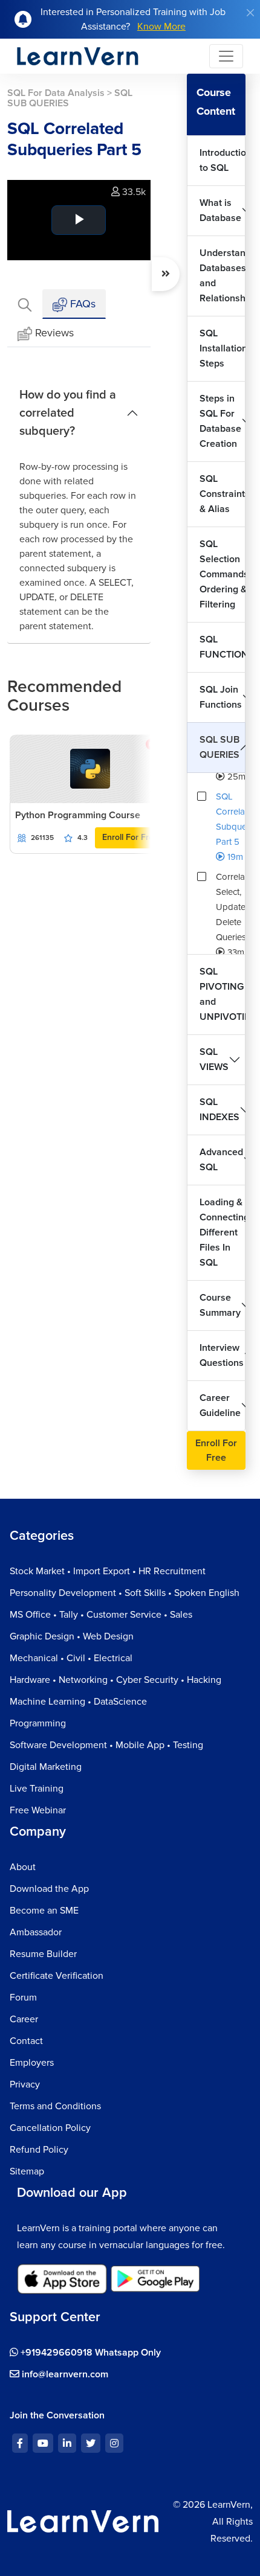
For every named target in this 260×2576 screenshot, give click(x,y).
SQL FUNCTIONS (223, 647)
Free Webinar (38, 1810)
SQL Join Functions (221, 697)
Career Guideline (220, 1405)
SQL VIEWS (214, 1059)
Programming (38, 1723)
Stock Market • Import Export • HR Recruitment (108, 1571)
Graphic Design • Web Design (72, 1636)
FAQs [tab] (81, 304)
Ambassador (36, 1932)
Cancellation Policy (50, 2128)
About (23, 1867)
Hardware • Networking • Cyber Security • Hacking (115, 1680)
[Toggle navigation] (226, 56)
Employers (32, 2063)
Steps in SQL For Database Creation (220, 421)
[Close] (250, 13)
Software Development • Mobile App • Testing (106, 1745)
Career (24, 2019)
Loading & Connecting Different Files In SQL (223, 1232)
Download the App (49, 1889)
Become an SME (44, 1911)
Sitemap (27, 2171)
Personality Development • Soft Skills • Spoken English (125, 1593)
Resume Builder (43, 1954)
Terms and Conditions (55, 2106)
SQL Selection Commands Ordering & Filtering (223, 574)
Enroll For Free (130, 837)
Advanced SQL (221, 1160)
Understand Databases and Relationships (223, 276)
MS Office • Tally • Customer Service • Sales (101, 1615)
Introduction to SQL (223, 160)
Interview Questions (222, 1355)
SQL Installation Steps (223, 348)
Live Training (37, 1789)
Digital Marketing (46, 1767)
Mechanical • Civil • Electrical (71, 1658)
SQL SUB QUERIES (219, 747)
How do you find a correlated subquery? (68, 413)
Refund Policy (39, 2150)
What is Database (220, 210)
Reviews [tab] (54, 333)
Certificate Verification (57, 1976)
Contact (26, 2041)
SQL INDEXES (219, 1110)
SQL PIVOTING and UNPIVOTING (223, 994)
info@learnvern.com (64, 2374)
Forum (23, 1998)
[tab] (25, 304)
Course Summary (220, 1305)
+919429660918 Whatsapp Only (89, 2353)
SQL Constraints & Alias (223, 494)
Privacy (25, 2084)
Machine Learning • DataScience (78, 1702)
